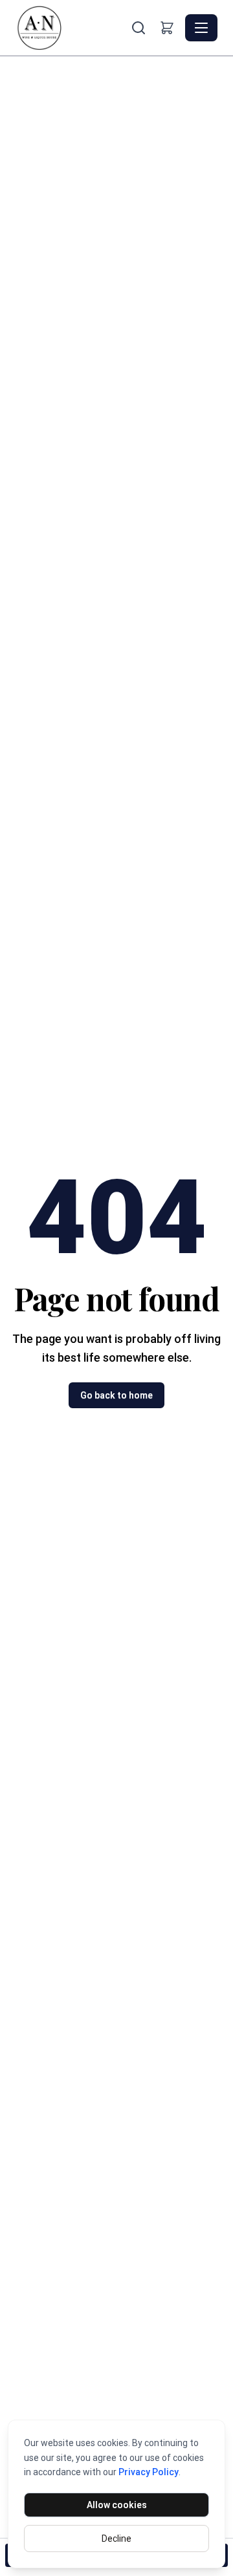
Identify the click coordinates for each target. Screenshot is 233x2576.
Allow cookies (117, 2505)
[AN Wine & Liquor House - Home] (72, 28)
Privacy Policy (149, 2472)
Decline (116, 2539)
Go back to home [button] (116, 1395)
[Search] (139, 28)
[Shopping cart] (167, 28)
